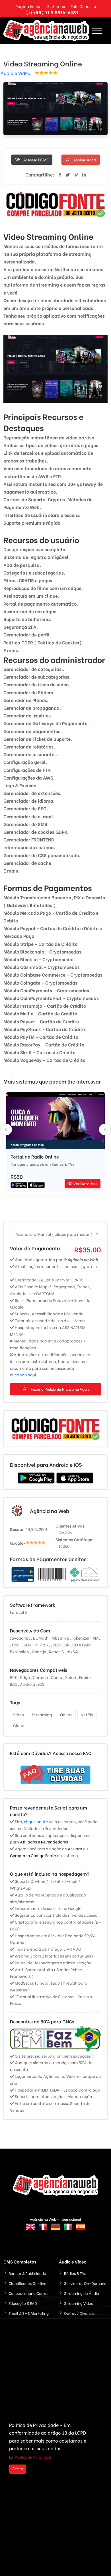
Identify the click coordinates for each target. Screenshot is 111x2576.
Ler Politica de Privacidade (30, 2457)
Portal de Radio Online (35, 1157)
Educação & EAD (23, 2303)
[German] (55, 2230)
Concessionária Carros (28, 2293)
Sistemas (56, 6)
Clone (19, 1725)
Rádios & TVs (63, 1164)
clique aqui (34, 1821)
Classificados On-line (27, 2283)
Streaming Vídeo (79, 2303)
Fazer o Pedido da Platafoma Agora (59, 1389)
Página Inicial (28, 6)
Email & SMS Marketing (29, 2313)
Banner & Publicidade (27, 2273)
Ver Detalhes (85, 1183)
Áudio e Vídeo (16, 73)
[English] (30, 2230)
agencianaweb (31, 1164)
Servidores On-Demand (85, 2283)
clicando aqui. (24, 1375)
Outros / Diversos (79, 2313)
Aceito (18, 2469)
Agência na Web (50, 1511)
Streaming (42, 1714)
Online (66, 1714)
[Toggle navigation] (97, 31)
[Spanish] (81, 2230)
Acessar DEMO (36, 160)
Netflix (87, 1714)
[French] (43, 2230)
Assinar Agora (85, 160)
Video (18, 1714)
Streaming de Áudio (82, 2293)
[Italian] (68, 2230)
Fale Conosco (83, 6)
